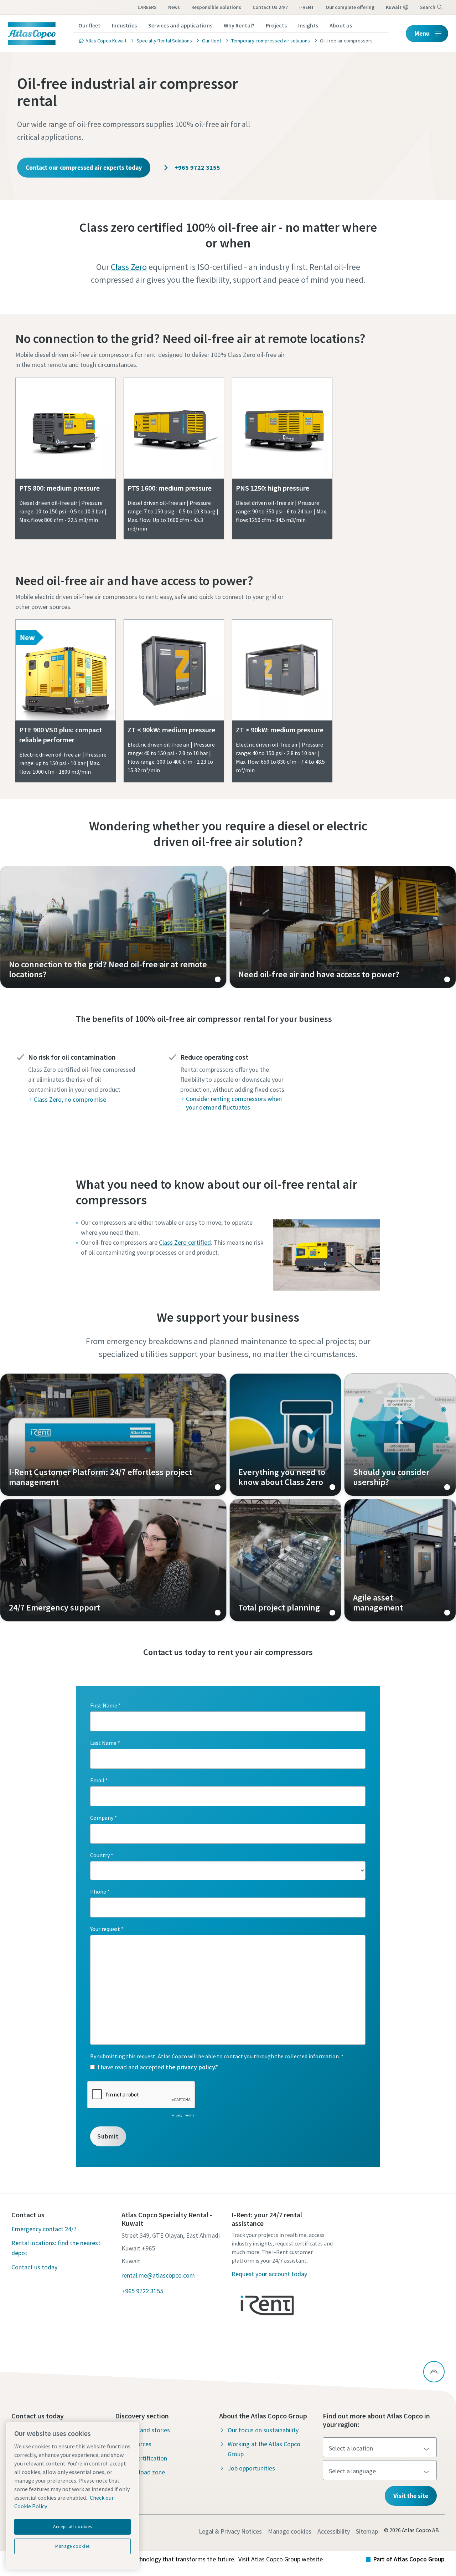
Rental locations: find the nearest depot (56, 2248)
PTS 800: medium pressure (59, 488)
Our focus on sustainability (263, 2430)
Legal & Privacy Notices (230, 2531)
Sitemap (367, 2531)
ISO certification (145, 2458)
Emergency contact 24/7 (44, 2229)
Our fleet (89, 25)
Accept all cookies (72, 2527)
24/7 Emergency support (113, 1560)
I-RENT (307, 7)
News (174, 7)
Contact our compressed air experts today (84, 167)
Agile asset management (400, 1560)
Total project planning (285, 1560)
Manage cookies (290, 2531)
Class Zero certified (185, 1242)
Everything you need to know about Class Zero (285, 1435)
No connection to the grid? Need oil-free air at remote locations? (190, 339)
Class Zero (129, 267)
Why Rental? (239, 25)
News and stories (147, 2430)
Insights (308, 25)
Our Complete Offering (350, 7)
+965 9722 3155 (197, 167)
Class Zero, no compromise (70, 1099)
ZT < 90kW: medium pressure (171, 730)
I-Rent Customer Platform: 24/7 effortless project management (113, 1435)
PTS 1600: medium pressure (170, 488)
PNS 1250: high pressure (273, 488)
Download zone (144, 2472)
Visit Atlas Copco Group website (281, 2559)
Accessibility (334, 2531)
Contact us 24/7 (270, 7)
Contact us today (34, 2267)
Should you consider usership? (400, 1435)
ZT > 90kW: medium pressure (280, 730)
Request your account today (269, 2274)
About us (341, 25)
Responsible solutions (216, 7)
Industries (124, 25)
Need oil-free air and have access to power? (134, 581)
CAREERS (147, 7)
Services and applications (180, 25)
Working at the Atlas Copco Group (264, 2449)
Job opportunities (251, 2468)
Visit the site (411, 2496)
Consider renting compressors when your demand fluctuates (234, 1103)
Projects (276, 25)
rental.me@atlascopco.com (158, 2275)
